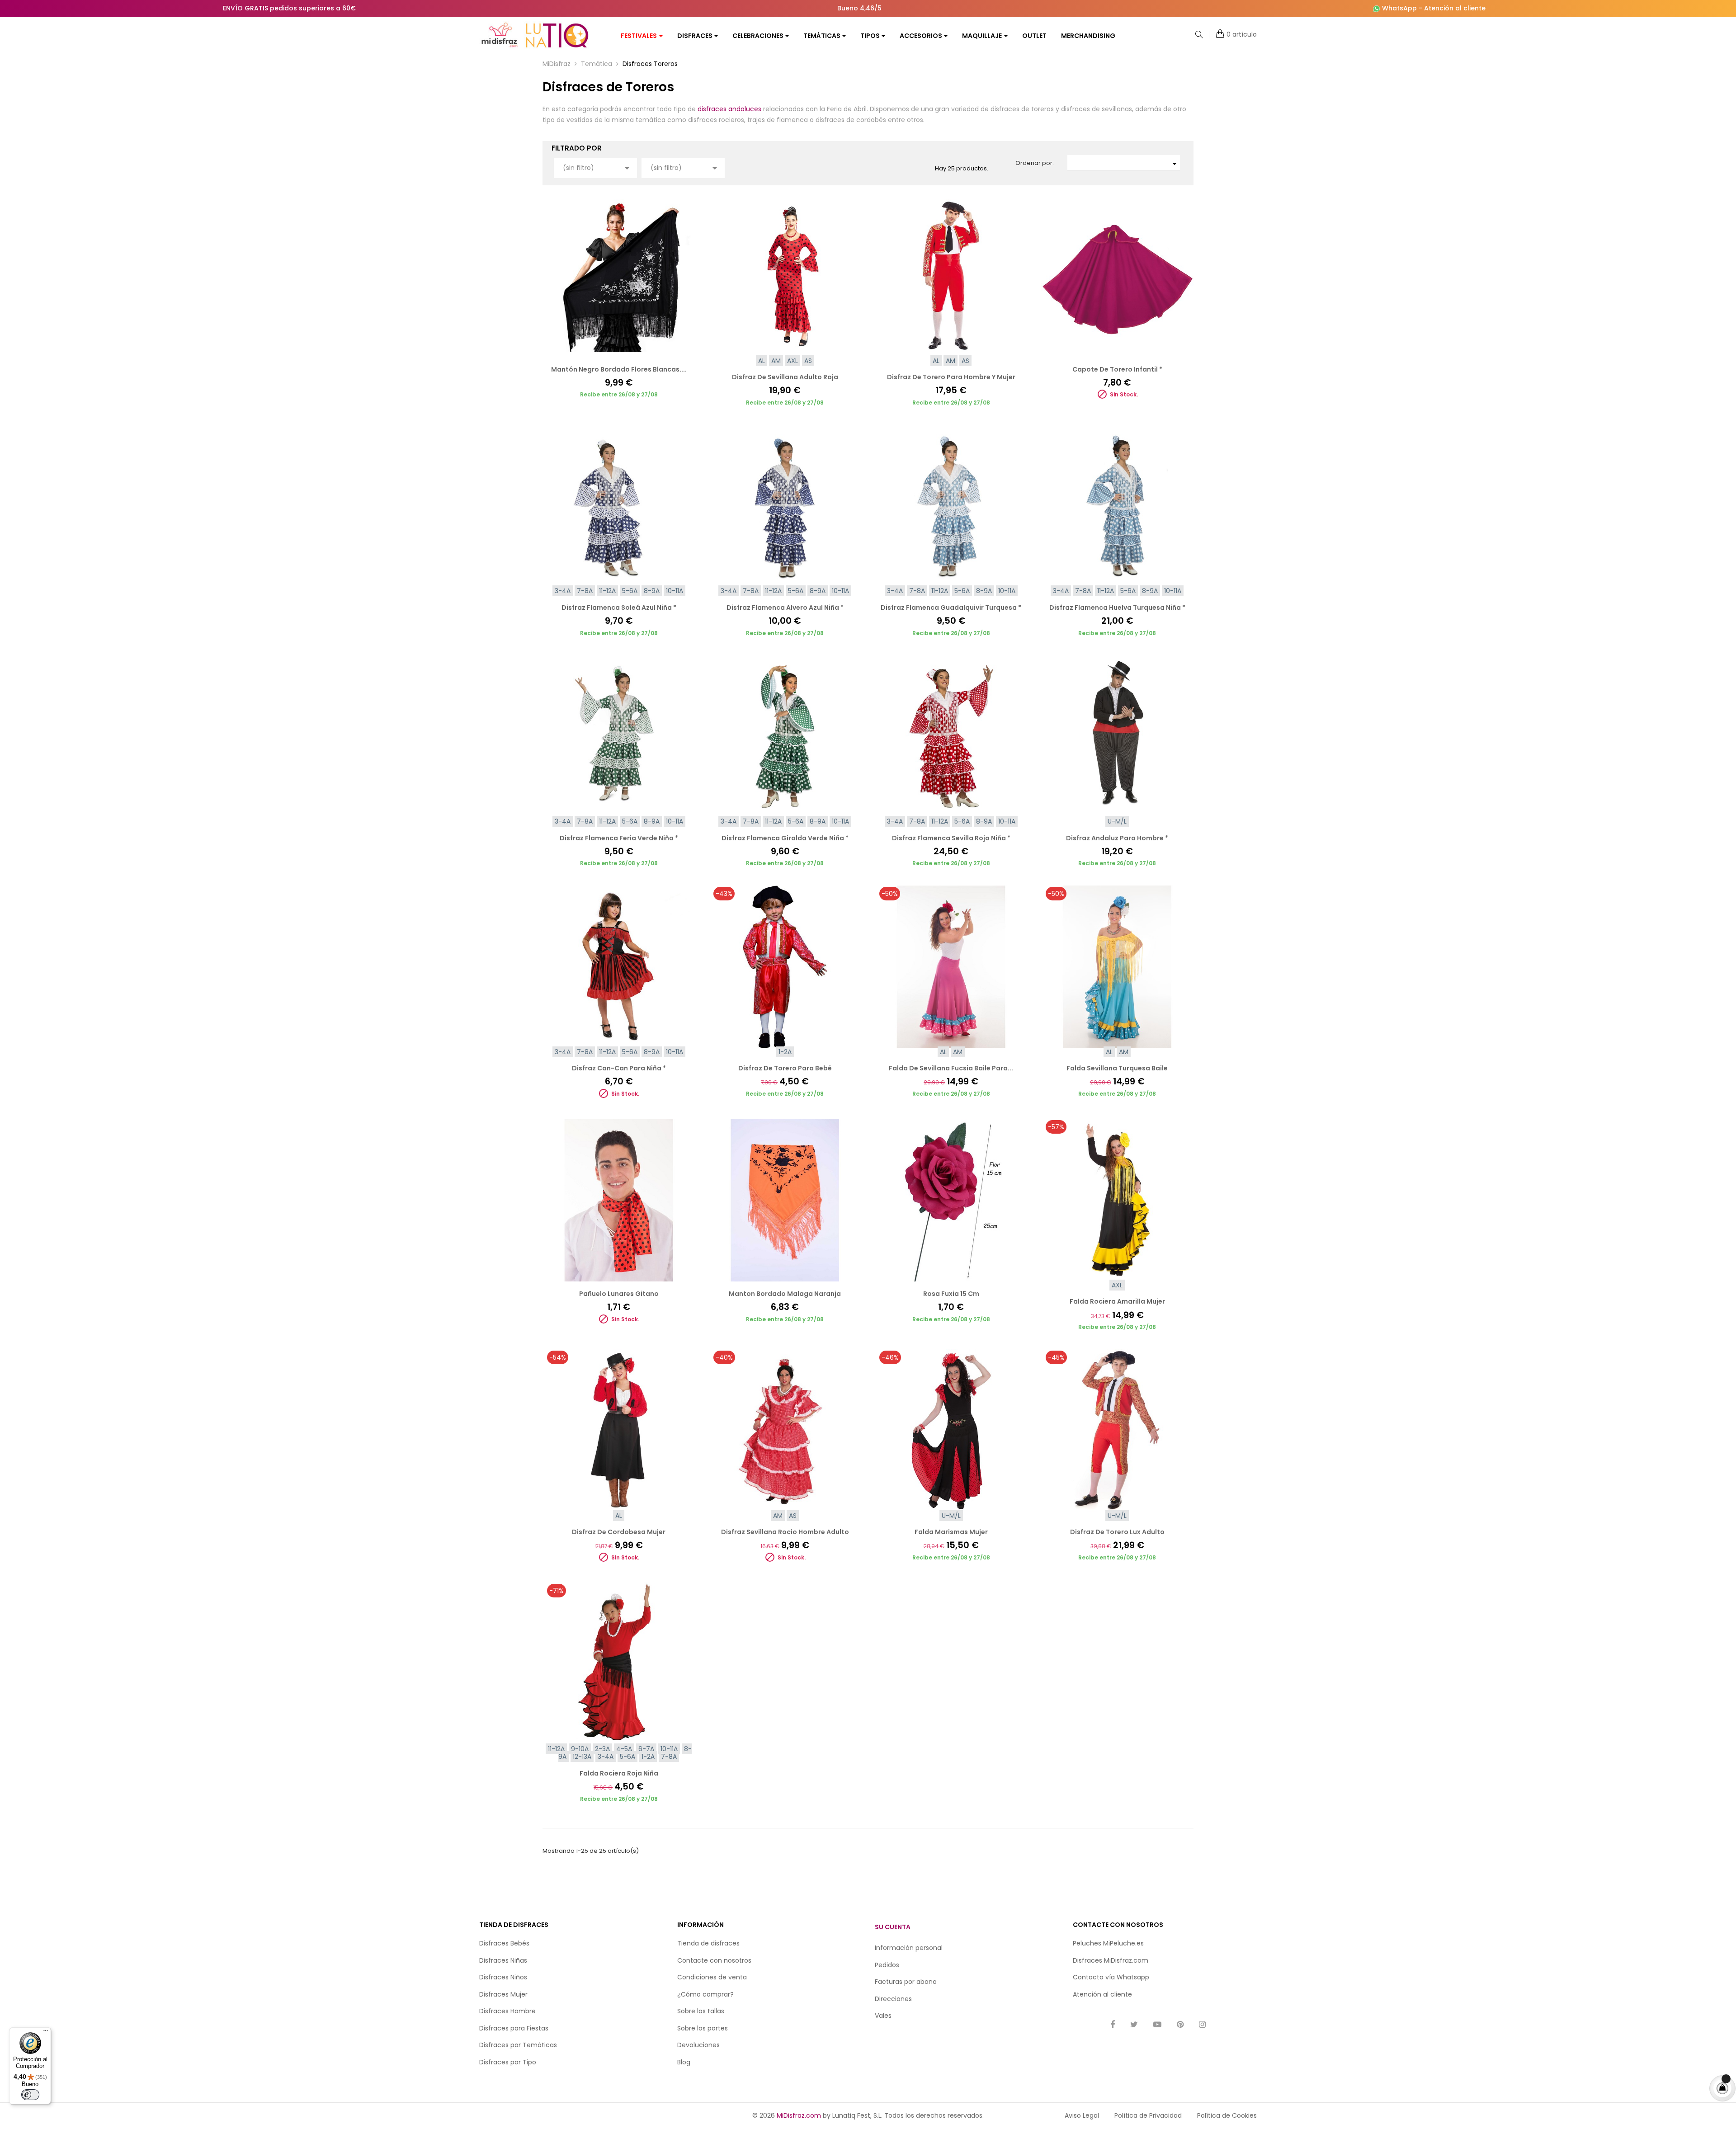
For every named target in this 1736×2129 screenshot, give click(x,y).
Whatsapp (1133, 1977)
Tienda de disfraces (708, 1943)
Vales (883, 2016)
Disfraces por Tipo (508, 2062)
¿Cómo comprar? (705, 1994)
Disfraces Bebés (504, 1943)
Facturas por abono (906, 1982)
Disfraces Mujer (503, 1994)
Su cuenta (893, 1927)
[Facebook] (1113, 2025)
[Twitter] (1134, 2025)
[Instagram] (1202, 2025)
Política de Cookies (1227, 2115)
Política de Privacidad (1148, 2115)
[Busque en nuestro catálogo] (1199, 35)
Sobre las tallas (701, 2011)
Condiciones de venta (712, 1977)
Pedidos (887, 1965)
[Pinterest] (1180, 2025)
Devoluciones (698, 2045)
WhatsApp (1399, 8)
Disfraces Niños (503, 1977)
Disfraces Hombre (507, 2011)
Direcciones (893, 1999)
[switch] (30, 2095)
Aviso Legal (1082, 2115)
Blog (684, 2062)
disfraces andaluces (729, 109)
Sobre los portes (703, 2028)
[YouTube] (1157, 2025)
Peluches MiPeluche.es (1108, 1943)
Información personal (909, 1948)
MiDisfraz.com (799, 2115)
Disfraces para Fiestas (514, 2028)
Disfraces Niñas (503, 1960)
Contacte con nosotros (714, 1960)
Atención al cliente (1455, 8)
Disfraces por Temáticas (518, 2045)
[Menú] (46, 2033)
